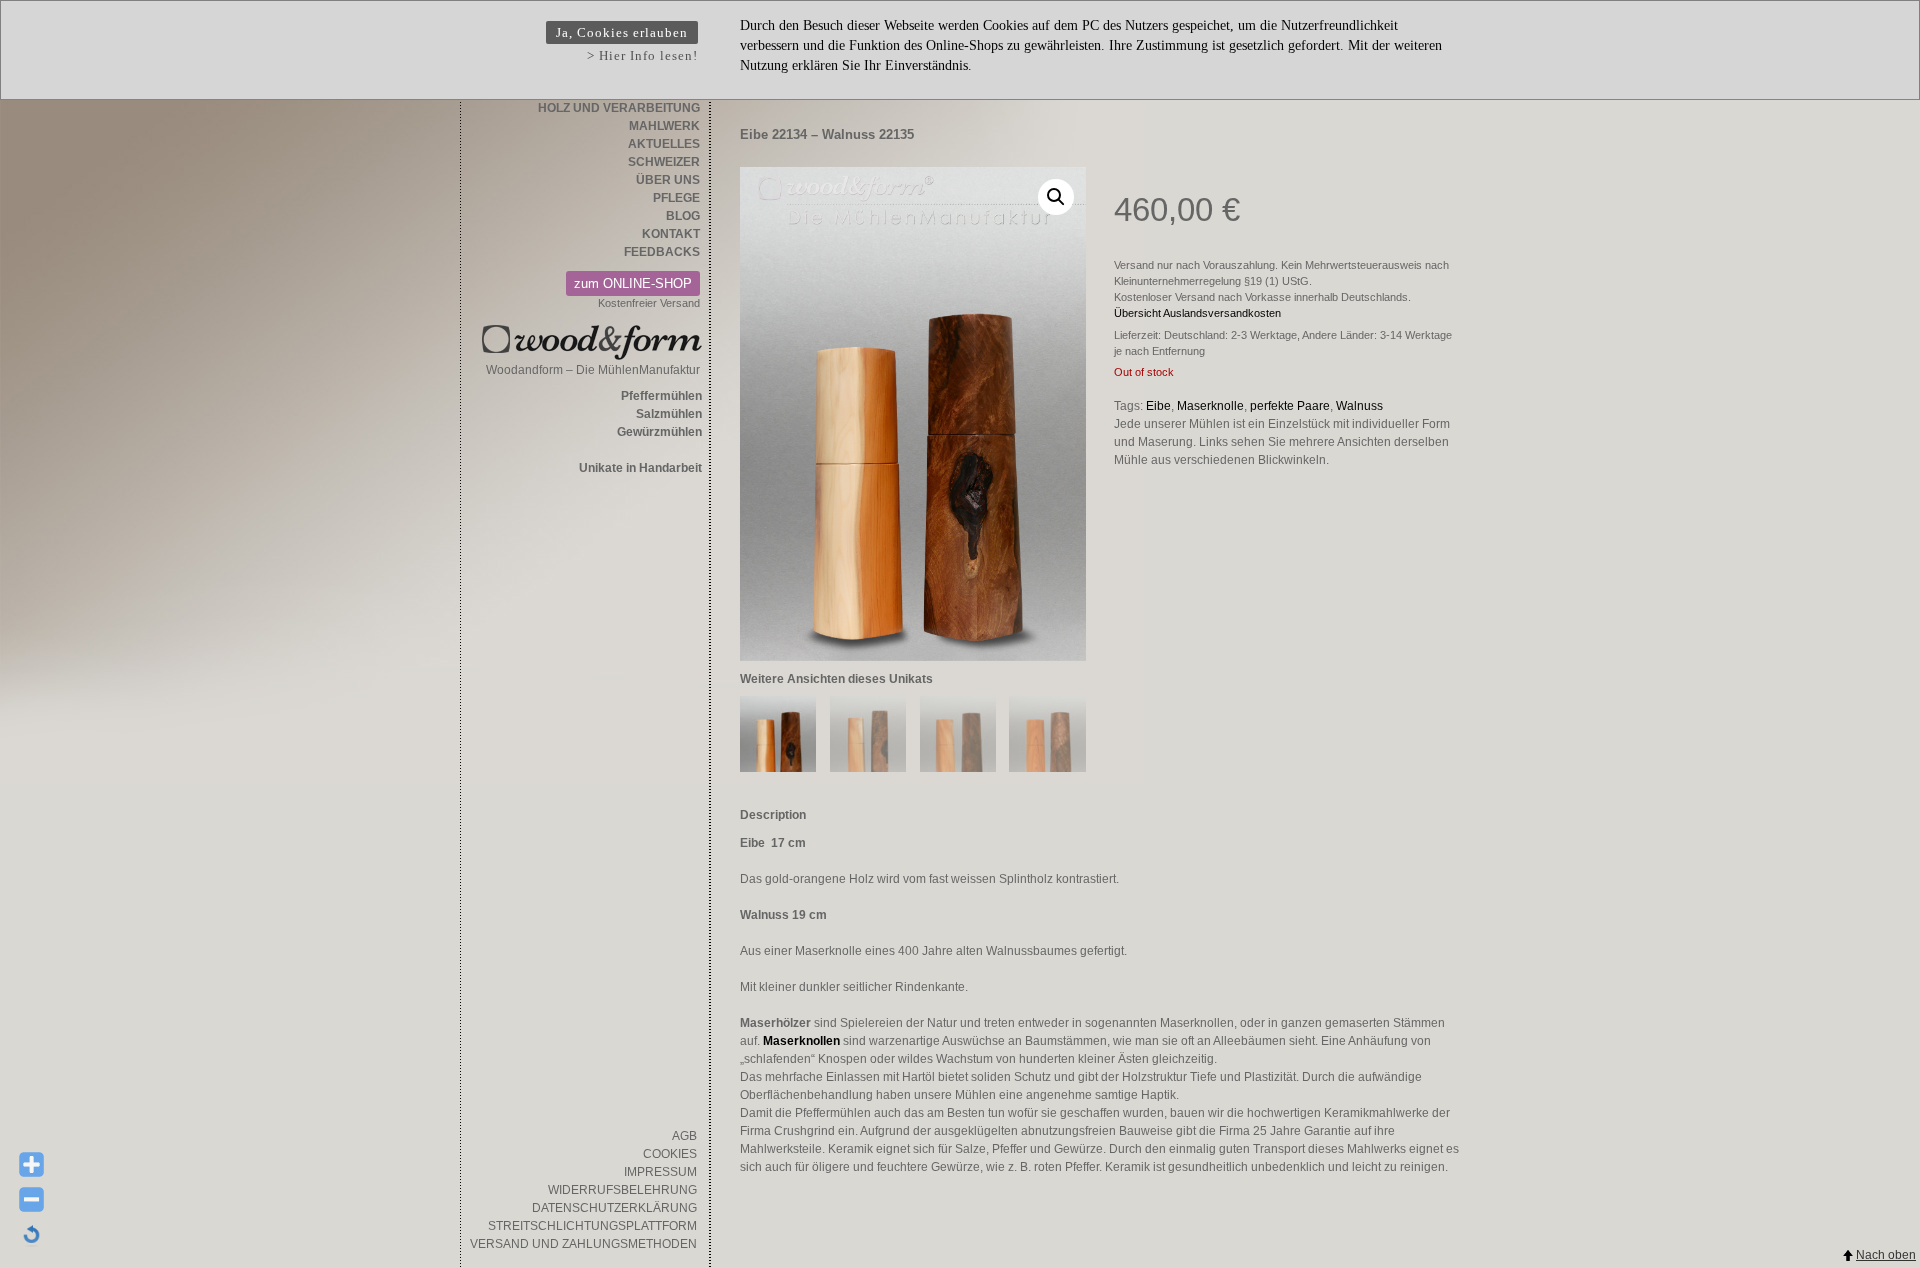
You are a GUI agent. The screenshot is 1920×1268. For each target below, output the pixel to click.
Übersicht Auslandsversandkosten (1197, 313)
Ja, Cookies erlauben (622, 32)
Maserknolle (1210, 406)
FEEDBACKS (662, 252)
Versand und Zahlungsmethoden (583, 1244)
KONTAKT (671, 234)
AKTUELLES (664, 144)
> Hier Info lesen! (642, 55)
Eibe (1158, 406)
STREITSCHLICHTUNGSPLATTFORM (592, 1226)
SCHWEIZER (664, 162)
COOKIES (670, 1154)
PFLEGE (676, 198)
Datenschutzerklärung (614, 1208)
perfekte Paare (1290, 406)
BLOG (683, 216)
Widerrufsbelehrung (622, 1190)
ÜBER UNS (668, 180)
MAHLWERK (664, 126)
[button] (1056, 197)
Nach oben (1886, 1255)
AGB (684, 1136)
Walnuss (1359, 406)
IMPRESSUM (660, 1172)
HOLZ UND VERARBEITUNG (619, 108)
